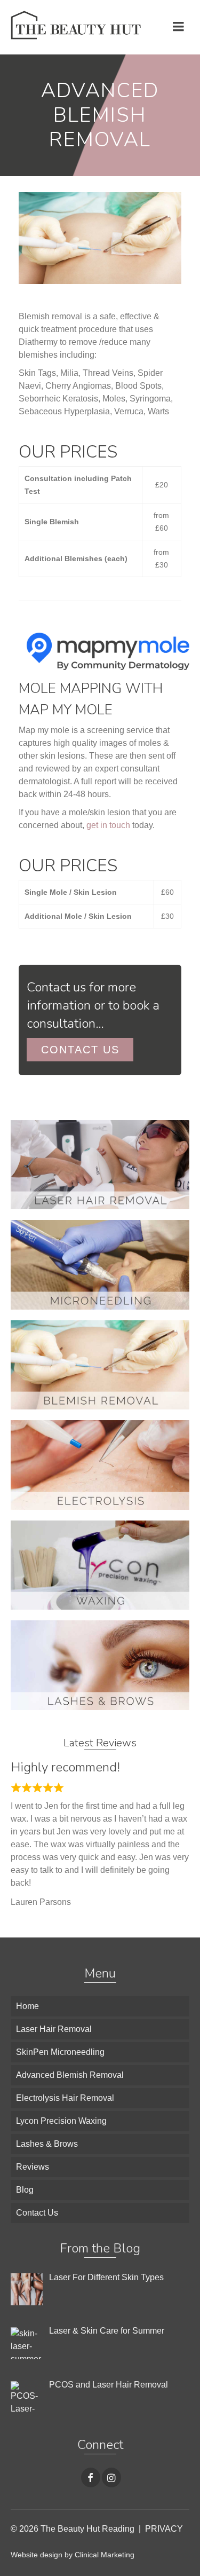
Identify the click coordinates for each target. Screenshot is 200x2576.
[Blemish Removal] (100, 1364)
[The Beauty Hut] (76, 27)
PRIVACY (164, 2529)
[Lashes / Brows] (100, 1664)
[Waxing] (100, 1565)
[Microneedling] (100, 1264)
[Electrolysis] (100, 1464)
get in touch (108, 825)
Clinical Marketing (105, 2555)
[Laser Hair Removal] (100, 1164)
